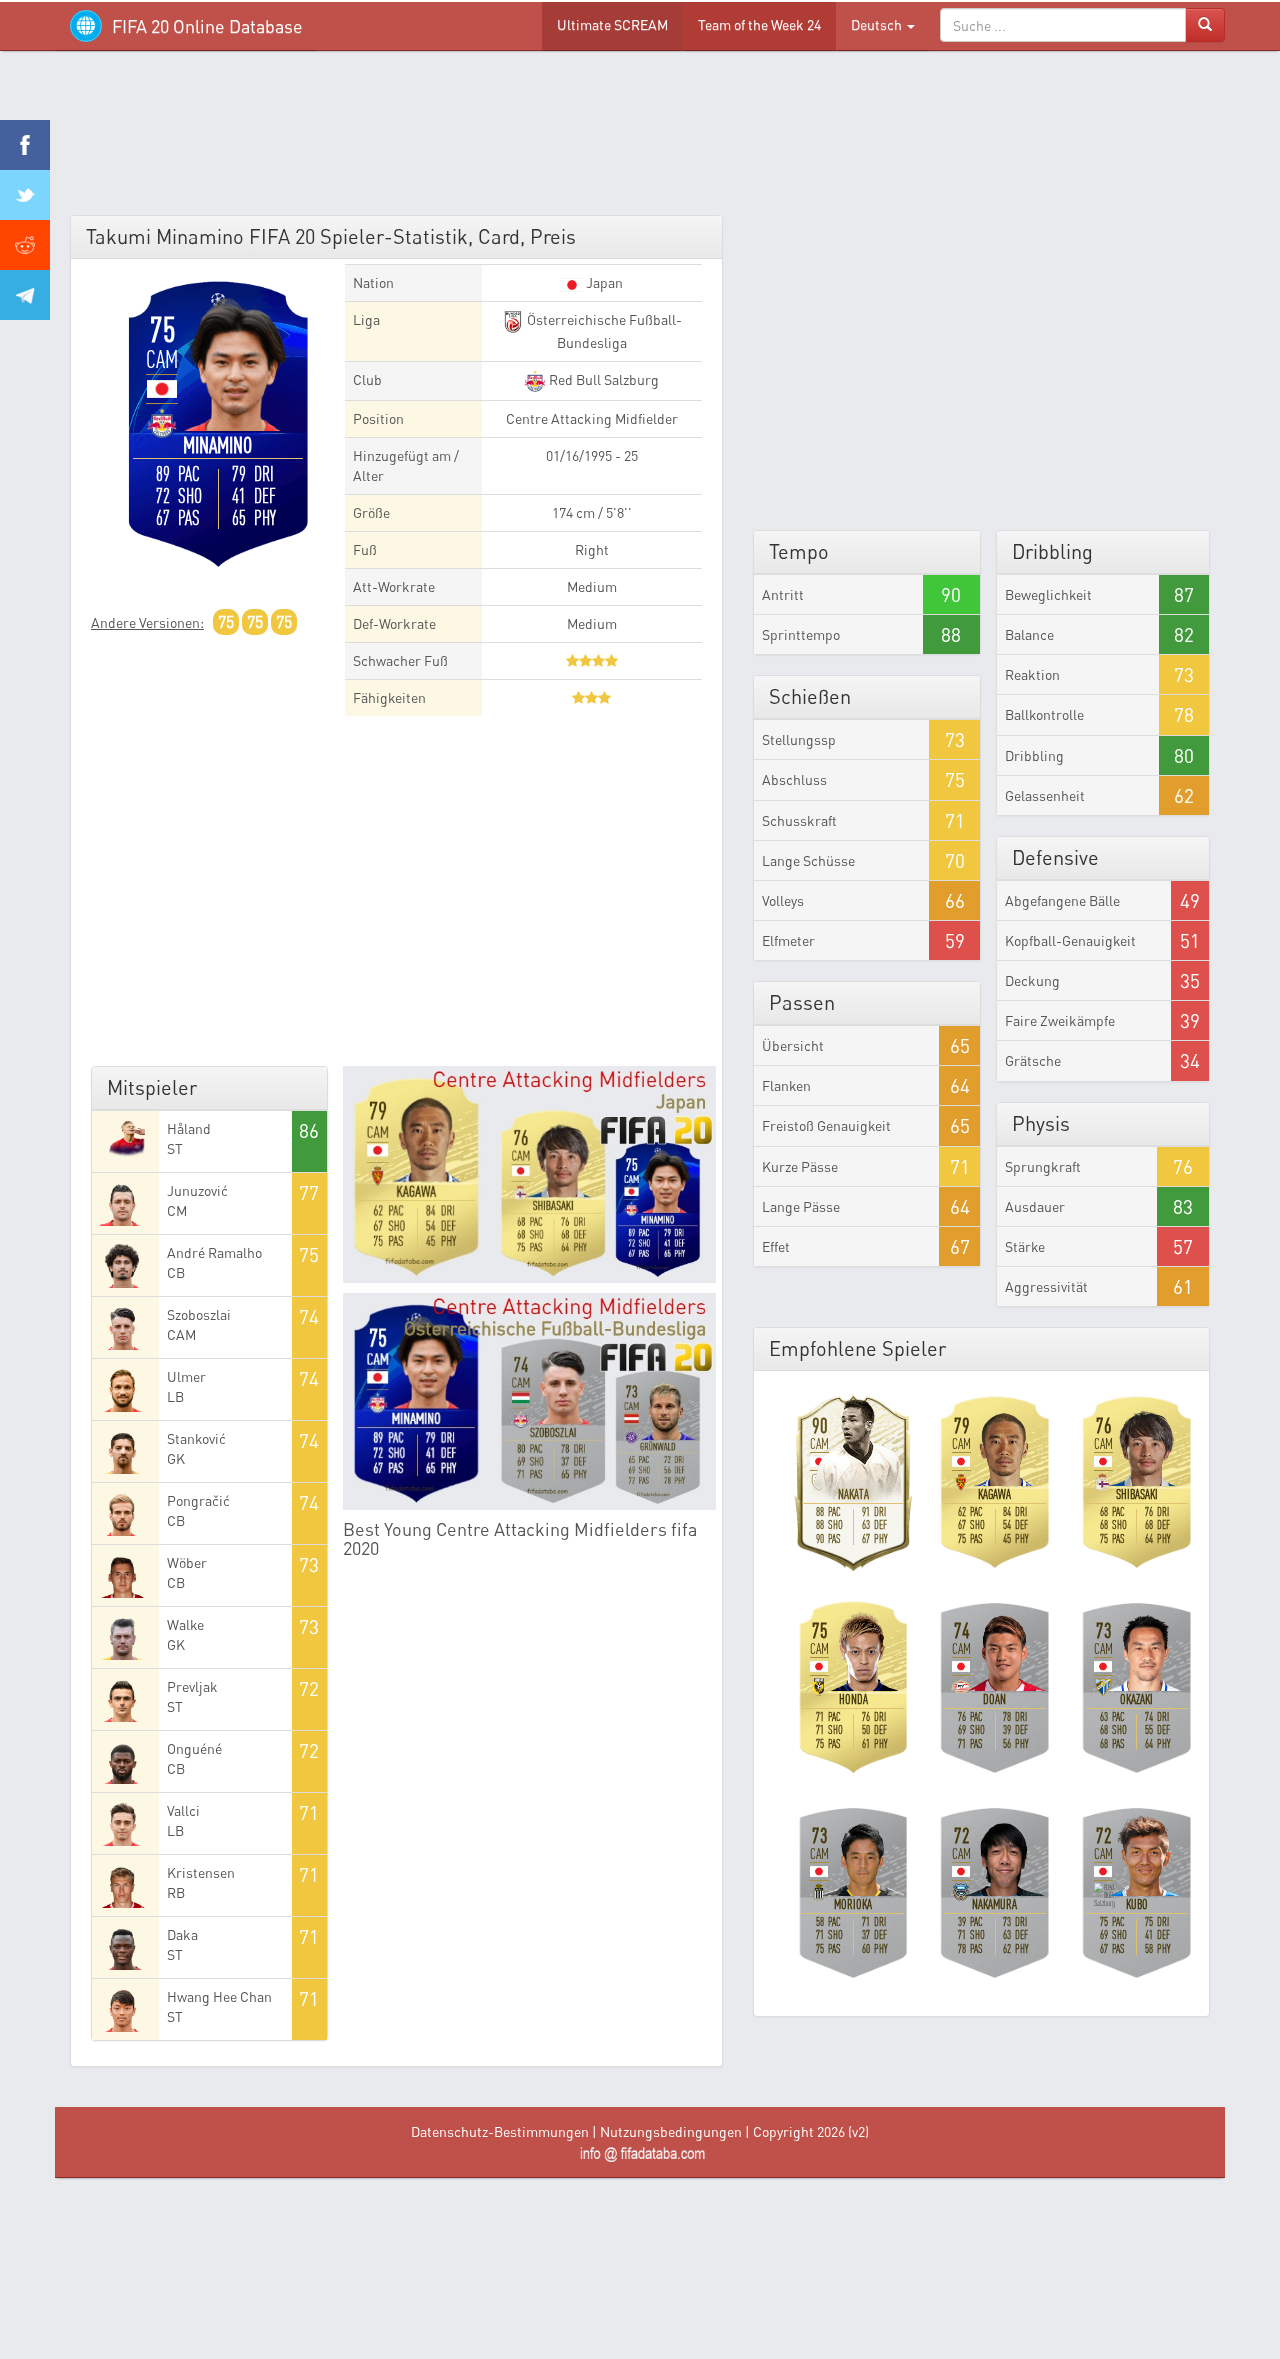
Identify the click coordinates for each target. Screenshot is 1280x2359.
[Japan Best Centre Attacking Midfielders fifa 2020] (530, 1174)
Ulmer (186, 1376)
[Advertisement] (640, 140)
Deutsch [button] (878, 24)
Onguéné (194, 1748)
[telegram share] (25, 295)
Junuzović (197, 1190)
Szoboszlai (199, 1314)
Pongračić (198, 1500)
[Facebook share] (25, 145)
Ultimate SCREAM (612, 24)
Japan (603, 282)
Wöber (187, 1562)
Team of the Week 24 (759, 24)
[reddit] (25, 245)
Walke (185, 1624)
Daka (182, 1934)
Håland (189, 1128)
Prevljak (192, 1686)
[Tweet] (25, 195)
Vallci (183, 1810)
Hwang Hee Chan (219, 1996)
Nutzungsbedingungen (671, 2131)
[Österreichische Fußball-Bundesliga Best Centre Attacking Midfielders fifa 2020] (530, 1401)
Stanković (196, 1438)
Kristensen (201, 1872)
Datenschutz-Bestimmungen (500, 2131)
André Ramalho (214, 1252)
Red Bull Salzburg (602, 379)
